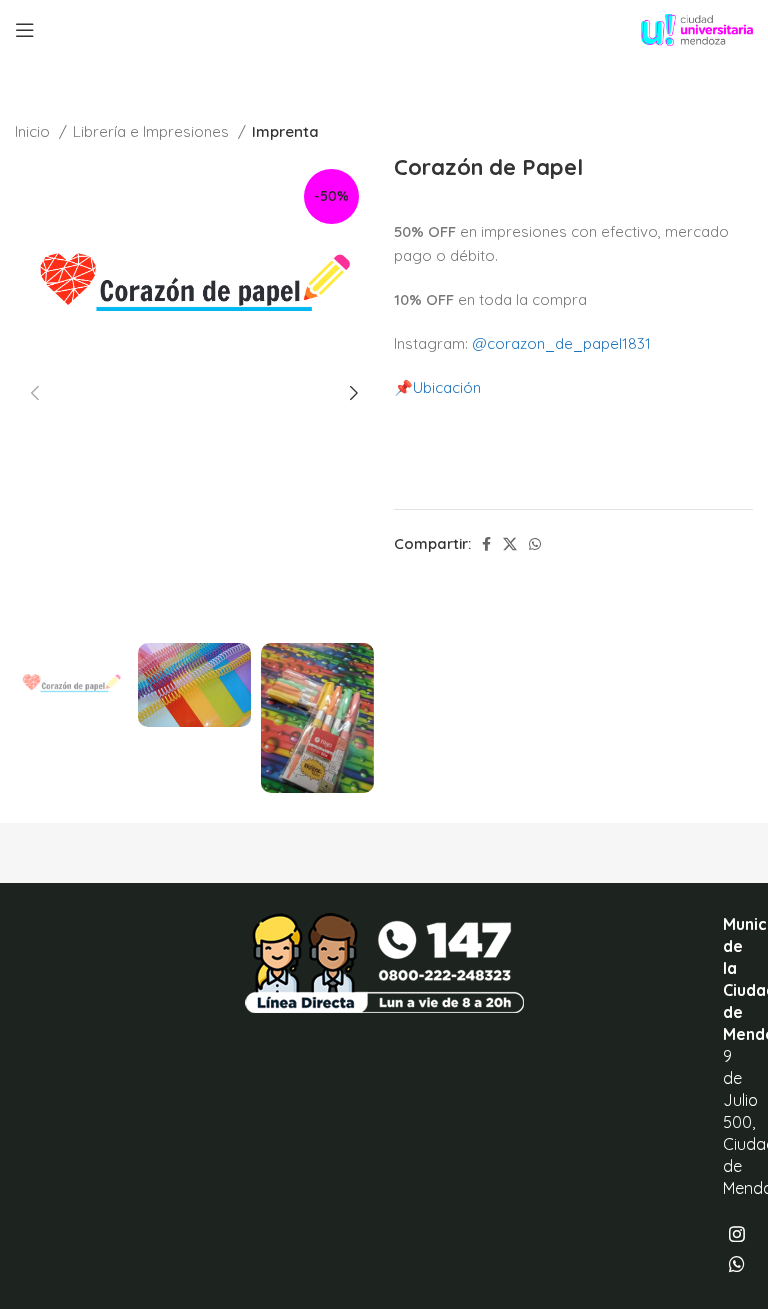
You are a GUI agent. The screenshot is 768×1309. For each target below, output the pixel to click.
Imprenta (285, 131)
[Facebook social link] (486, 544)
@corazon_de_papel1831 (561, 343)
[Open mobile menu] (25, 30)
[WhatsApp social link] (535, 544)
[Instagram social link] (737, 1234)
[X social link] (510, 544)
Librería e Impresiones (153, 131)
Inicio (34, 131)
